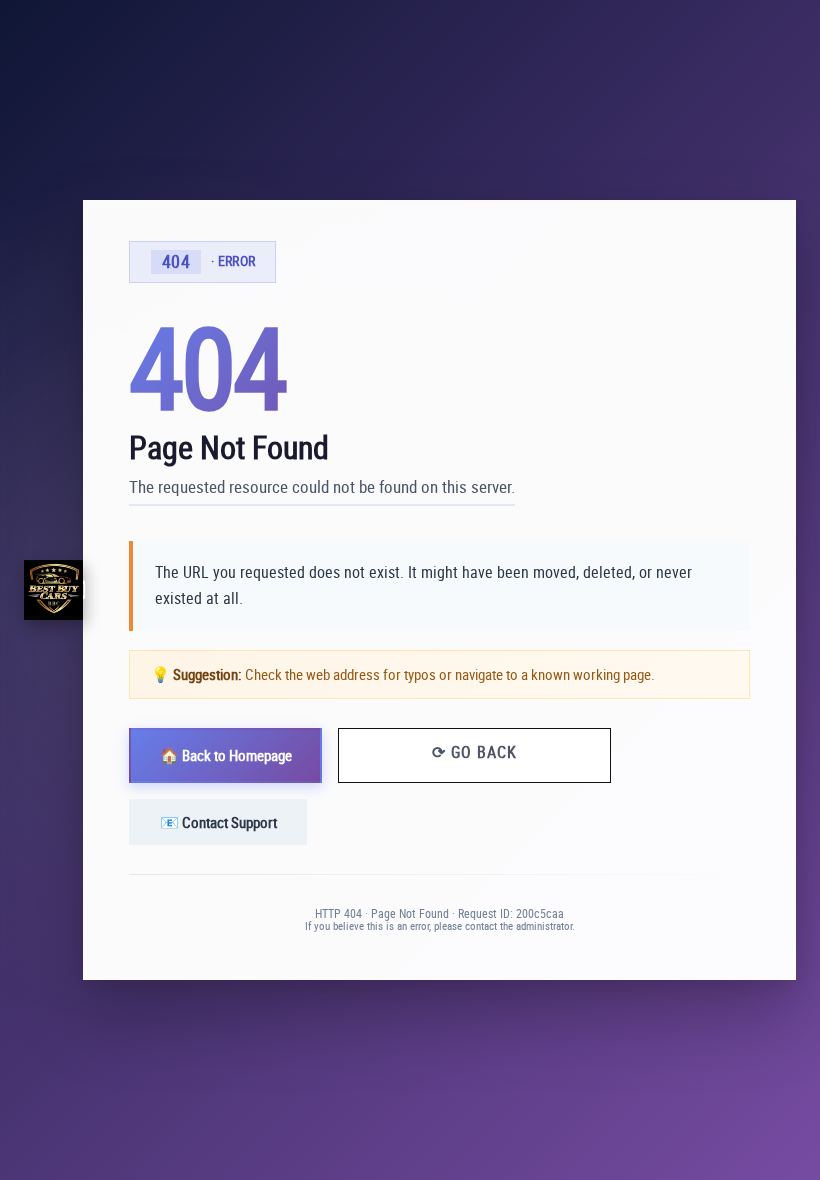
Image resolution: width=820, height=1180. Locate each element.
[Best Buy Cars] (53, 589)
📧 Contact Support (218, 822)
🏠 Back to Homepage (226, 755)
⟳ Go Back (474, 752)
